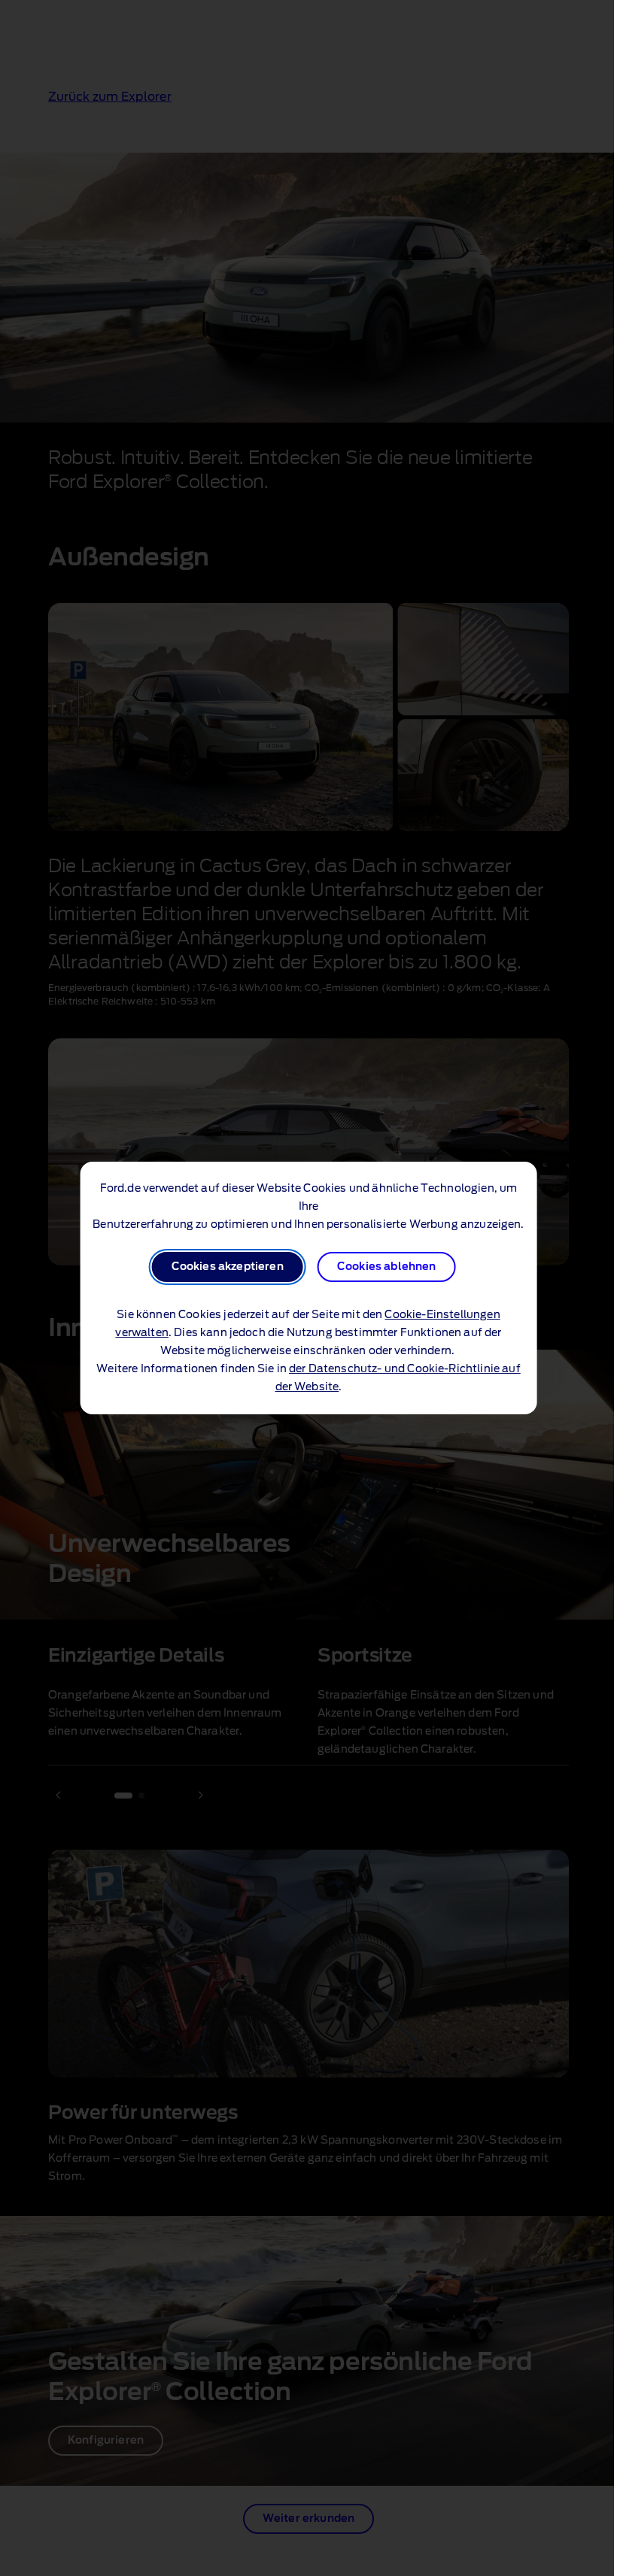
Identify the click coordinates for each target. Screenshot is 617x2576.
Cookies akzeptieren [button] (228, 1267)
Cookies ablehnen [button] (387, 1267)
